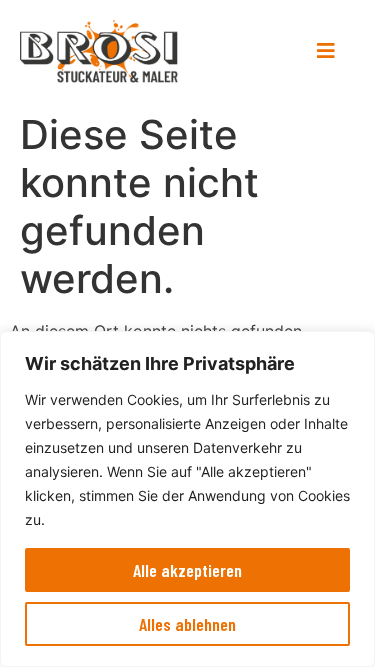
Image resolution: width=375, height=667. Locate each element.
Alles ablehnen (187, 624)
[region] (187, 499)
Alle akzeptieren (187, 570)
